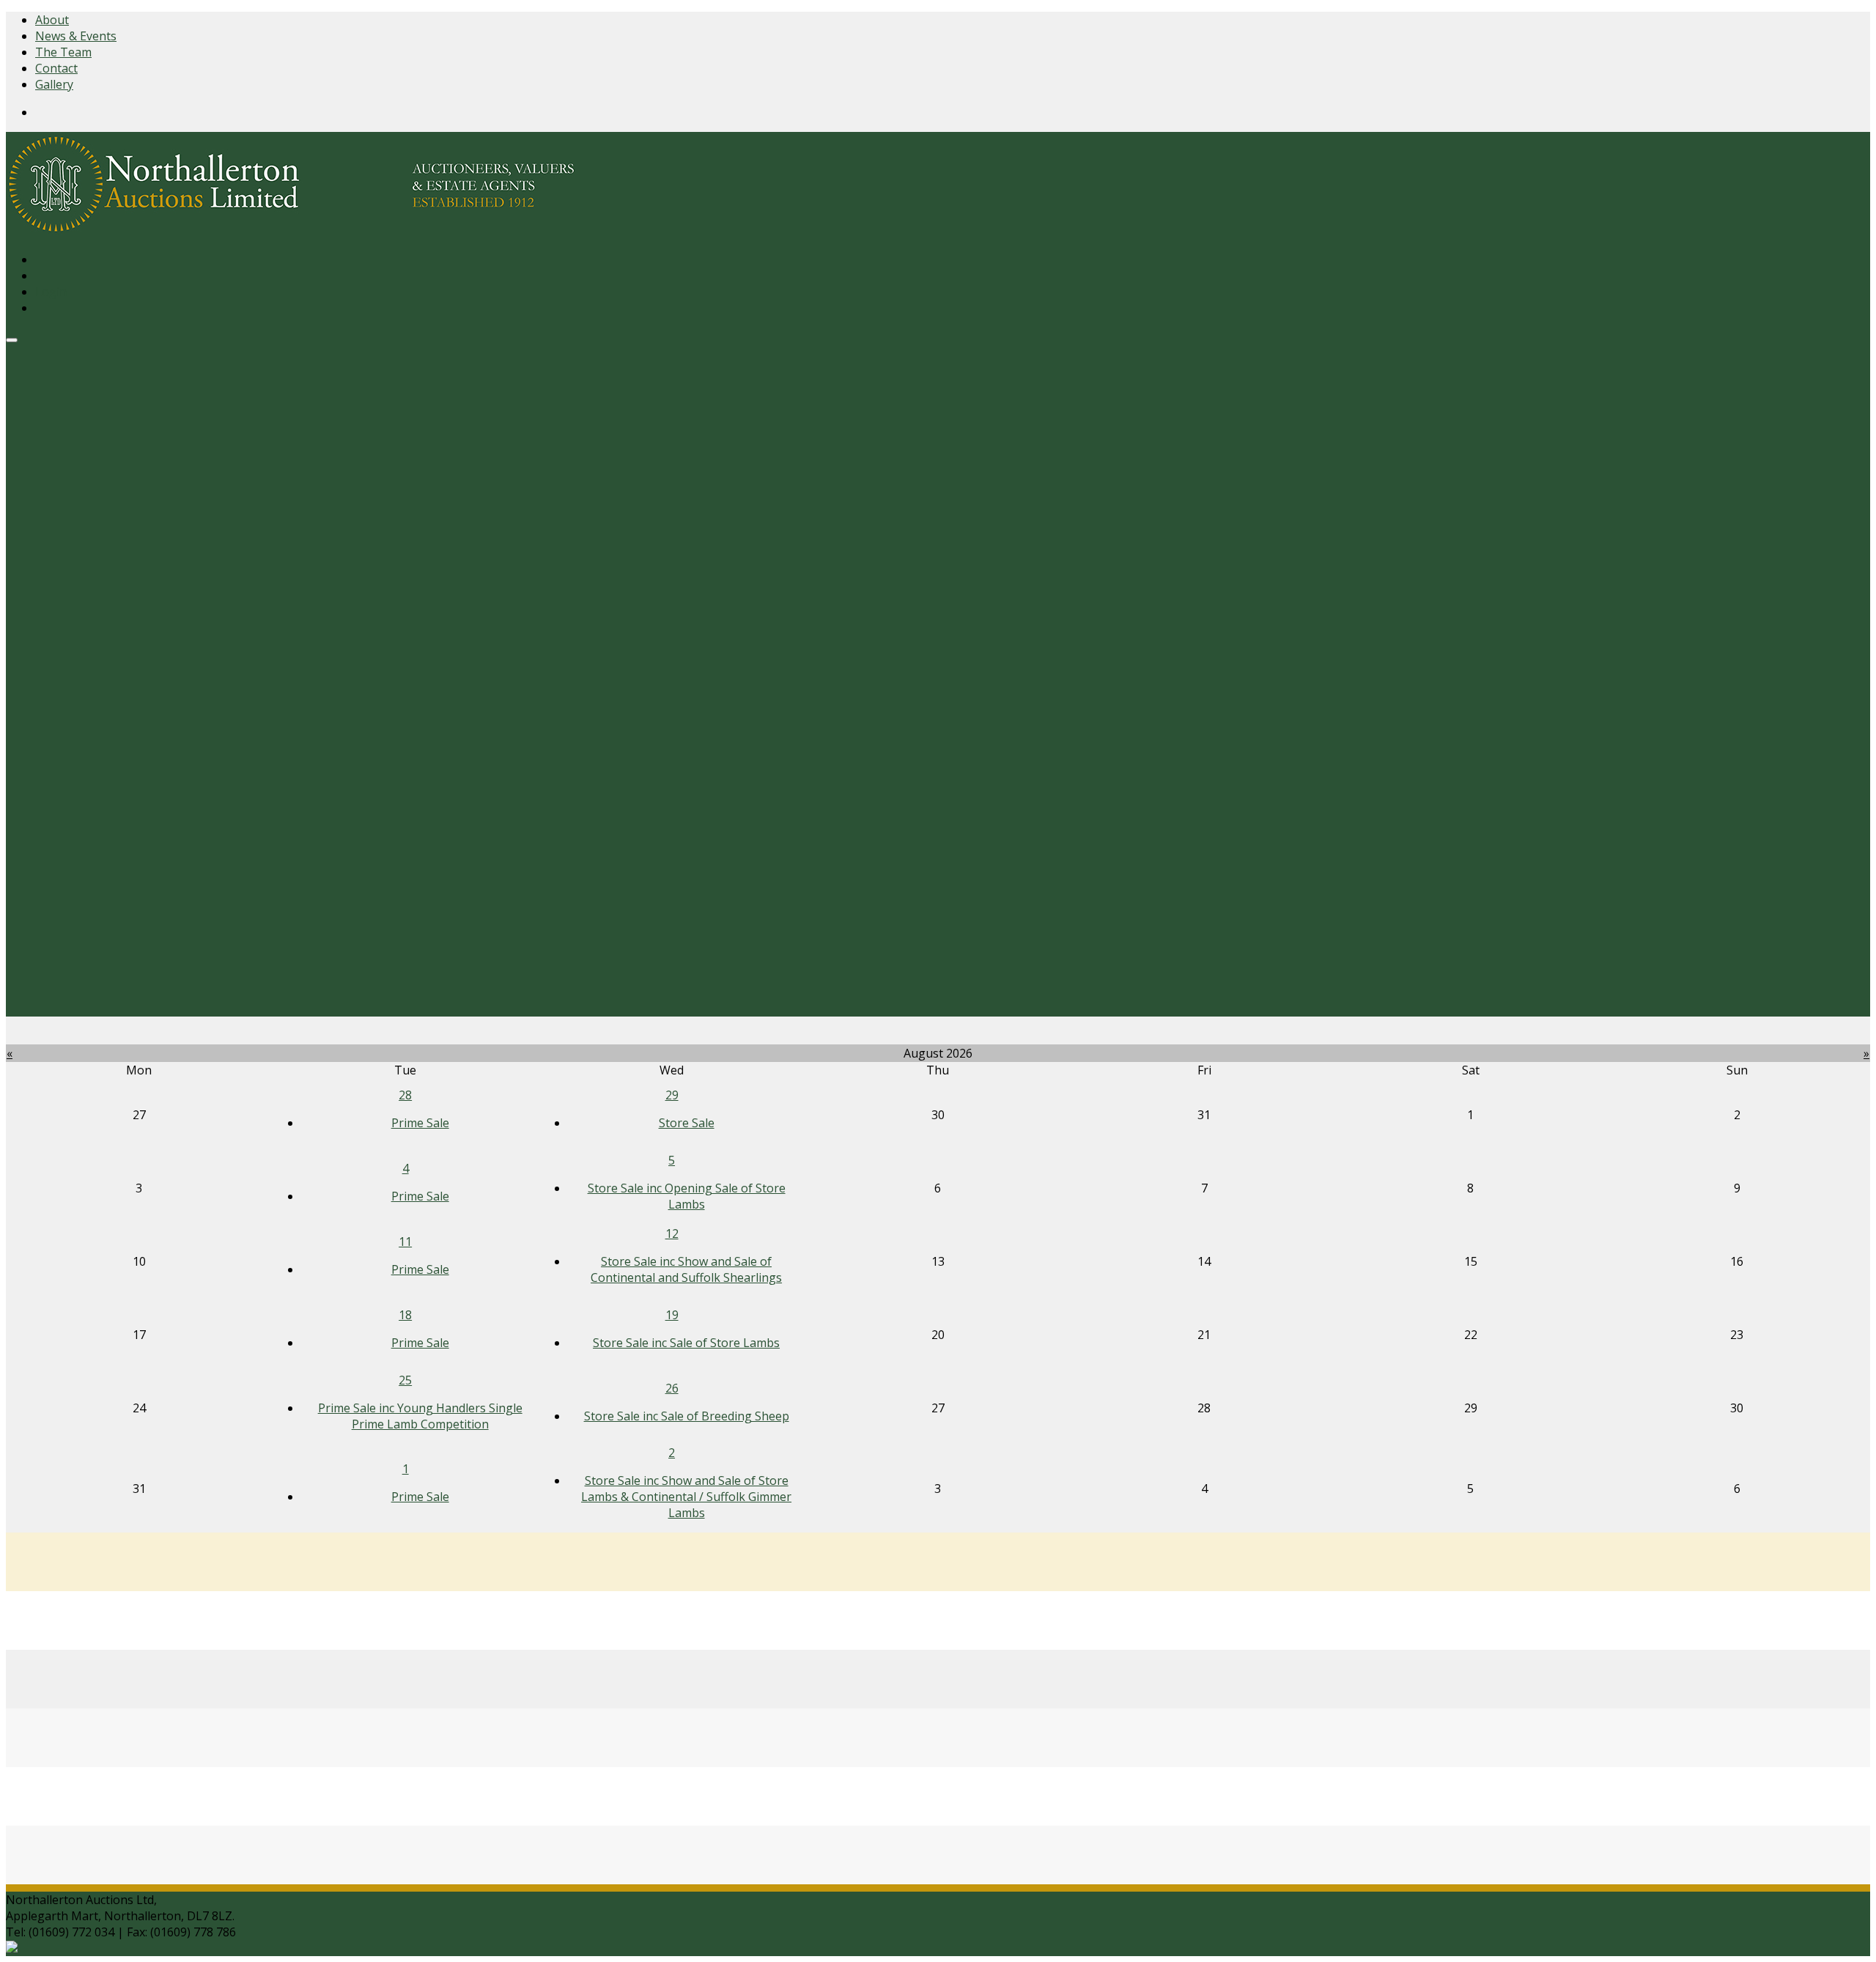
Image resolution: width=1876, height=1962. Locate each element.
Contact (56, 68)
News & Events (76, 36)
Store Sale (687, 1123)
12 (672, 1233)
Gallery (54, 84)
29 (672, 1095)
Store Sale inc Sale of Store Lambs (686, 1343)
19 (672, 1315)
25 (405, 1380)
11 (405, 1242)
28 (405, 1095)
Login (51, 292)
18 (405, 1315)
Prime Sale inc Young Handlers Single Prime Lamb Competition (420, 1416)
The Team (63, 52)
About (52, 20)
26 (672, 1388)
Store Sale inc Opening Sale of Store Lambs (687, 1196)
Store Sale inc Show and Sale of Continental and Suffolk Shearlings (686, 1269)
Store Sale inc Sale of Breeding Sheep (687, 1416)
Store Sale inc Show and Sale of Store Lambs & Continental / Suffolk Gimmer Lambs (686, 1497)
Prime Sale (420, 1123)
